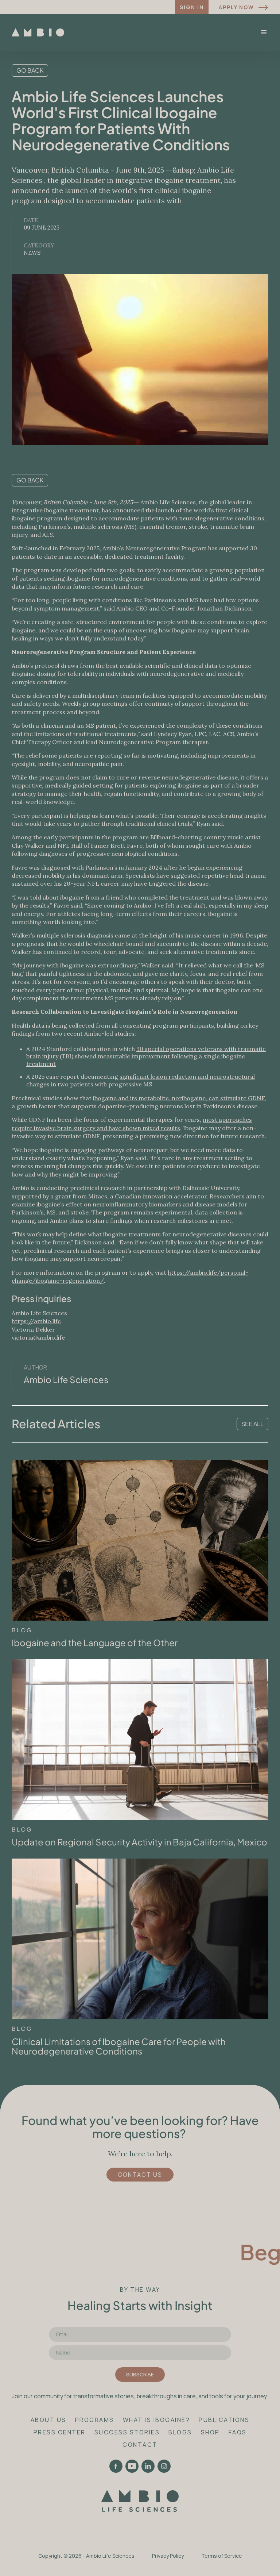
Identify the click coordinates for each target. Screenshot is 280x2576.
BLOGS (180, 2432)
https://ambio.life (36, 1321)
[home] (38, 32)
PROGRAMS (95, 2420)
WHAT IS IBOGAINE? (157, 2420)
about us (48, 2420)
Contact (140, 2445)
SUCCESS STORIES (127, 2432)
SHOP (210, 2432)
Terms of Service (222, 2556)
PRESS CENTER (60, 2432)
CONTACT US (140, 2175)
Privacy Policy (168, 2556)
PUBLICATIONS (224, 2420)
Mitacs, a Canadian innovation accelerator (147, 1196)
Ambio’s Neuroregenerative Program (155, 548)
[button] (264, 32)
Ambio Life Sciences (168, 502)
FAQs (238, 2432)
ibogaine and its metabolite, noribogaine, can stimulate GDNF (179, 1098)
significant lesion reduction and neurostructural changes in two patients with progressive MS (141, 1080)
